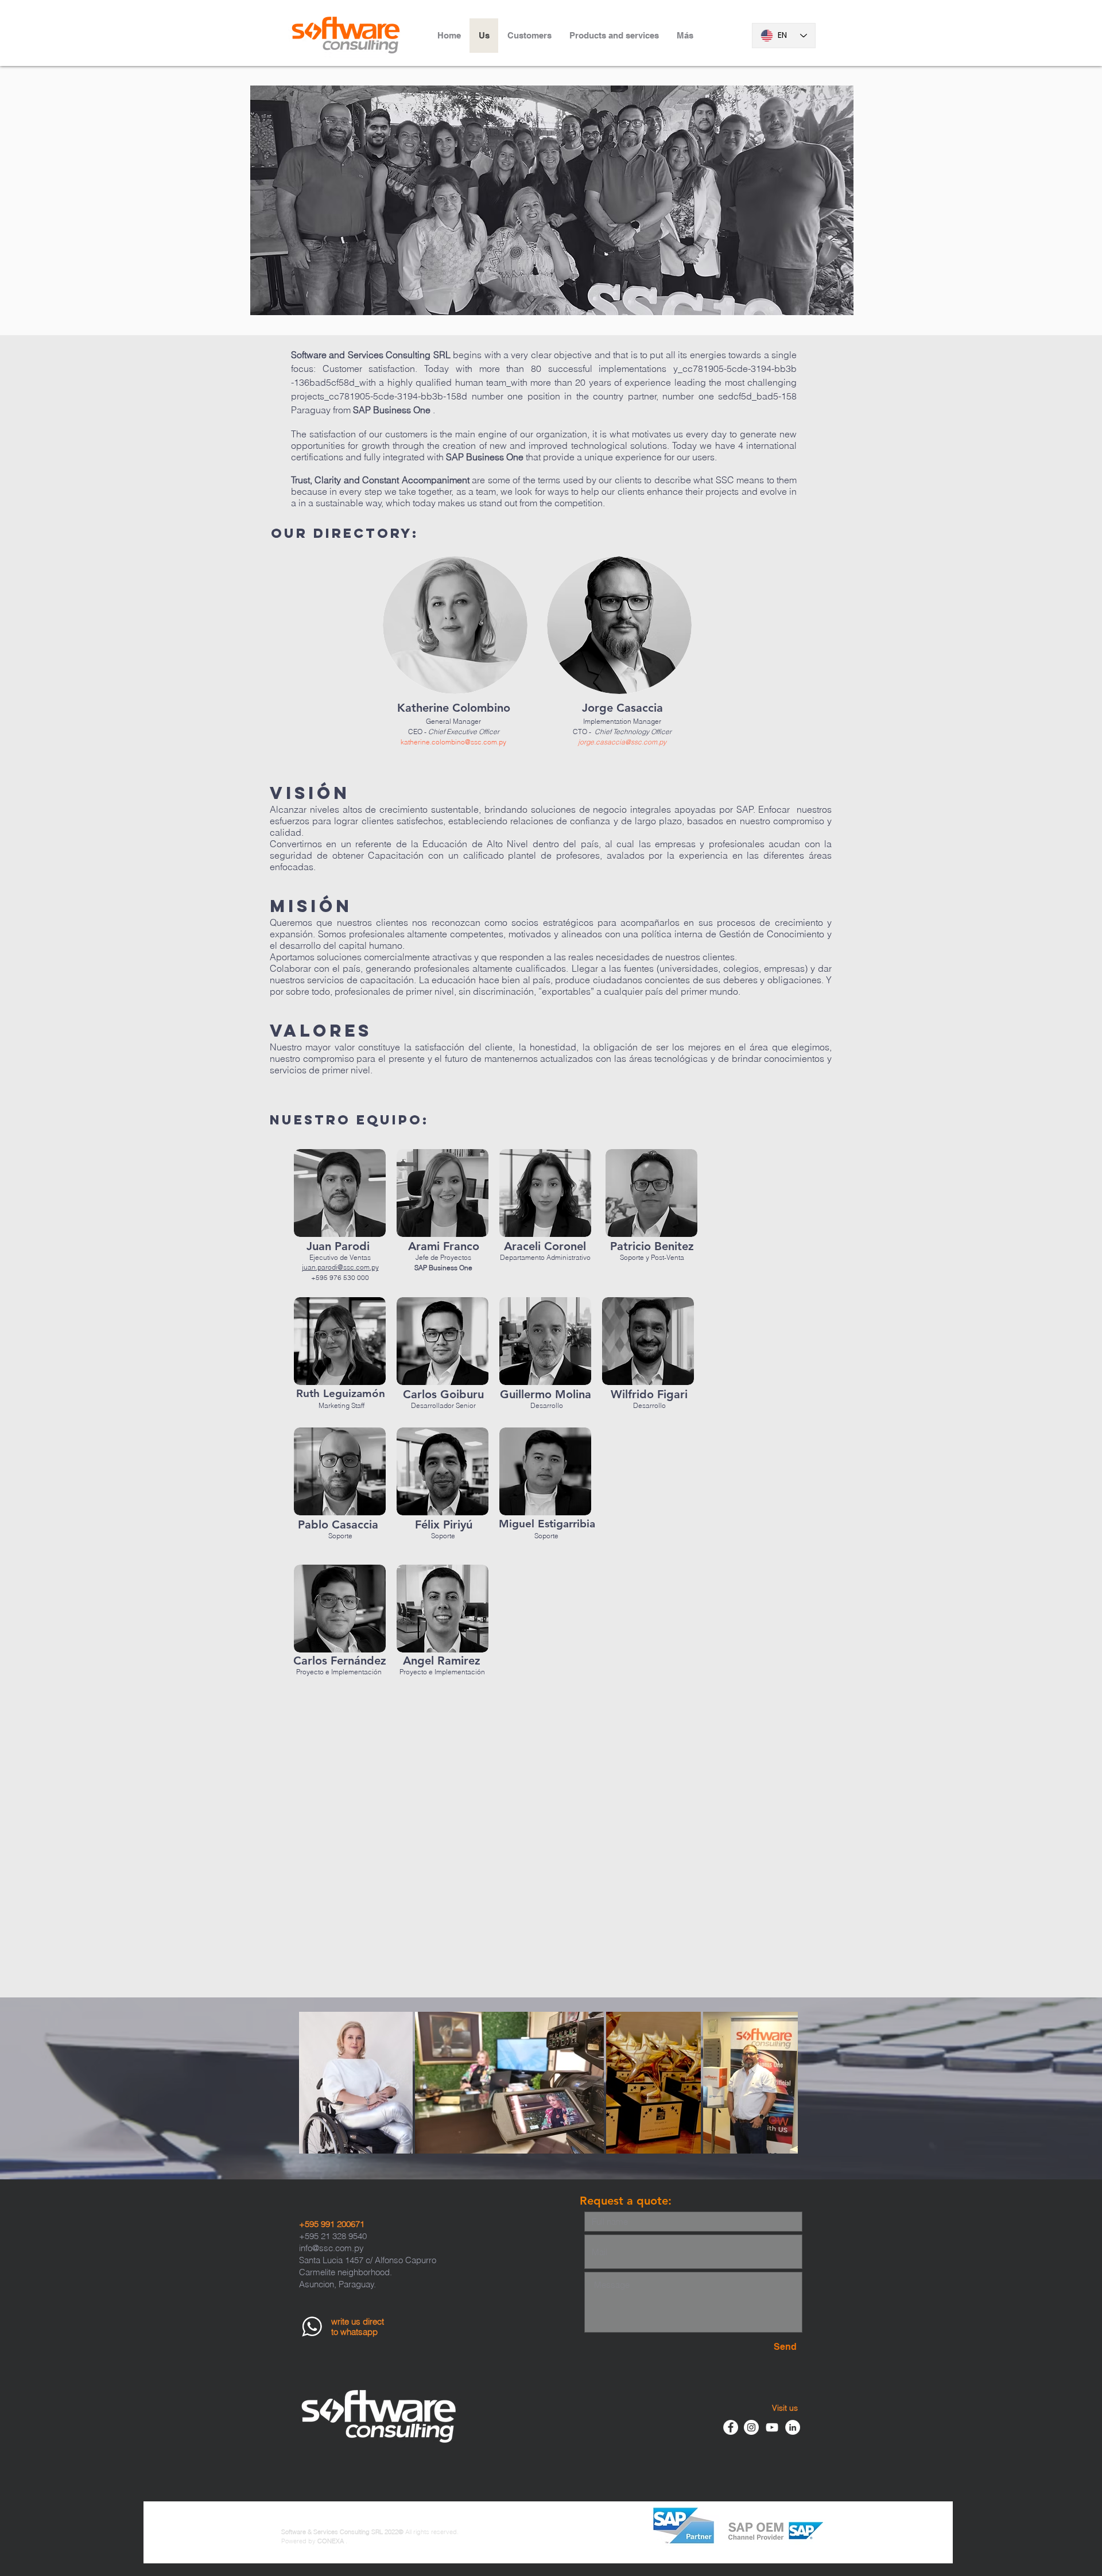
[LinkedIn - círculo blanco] (793, 2427)
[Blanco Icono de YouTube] (772, 2427)
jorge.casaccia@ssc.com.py (622, 742)
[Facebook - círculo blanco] (731, 2427)
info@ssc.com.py (331, 2248)
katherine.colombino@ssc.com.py (453, 742)
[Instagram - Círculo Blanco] (751, 2427)
